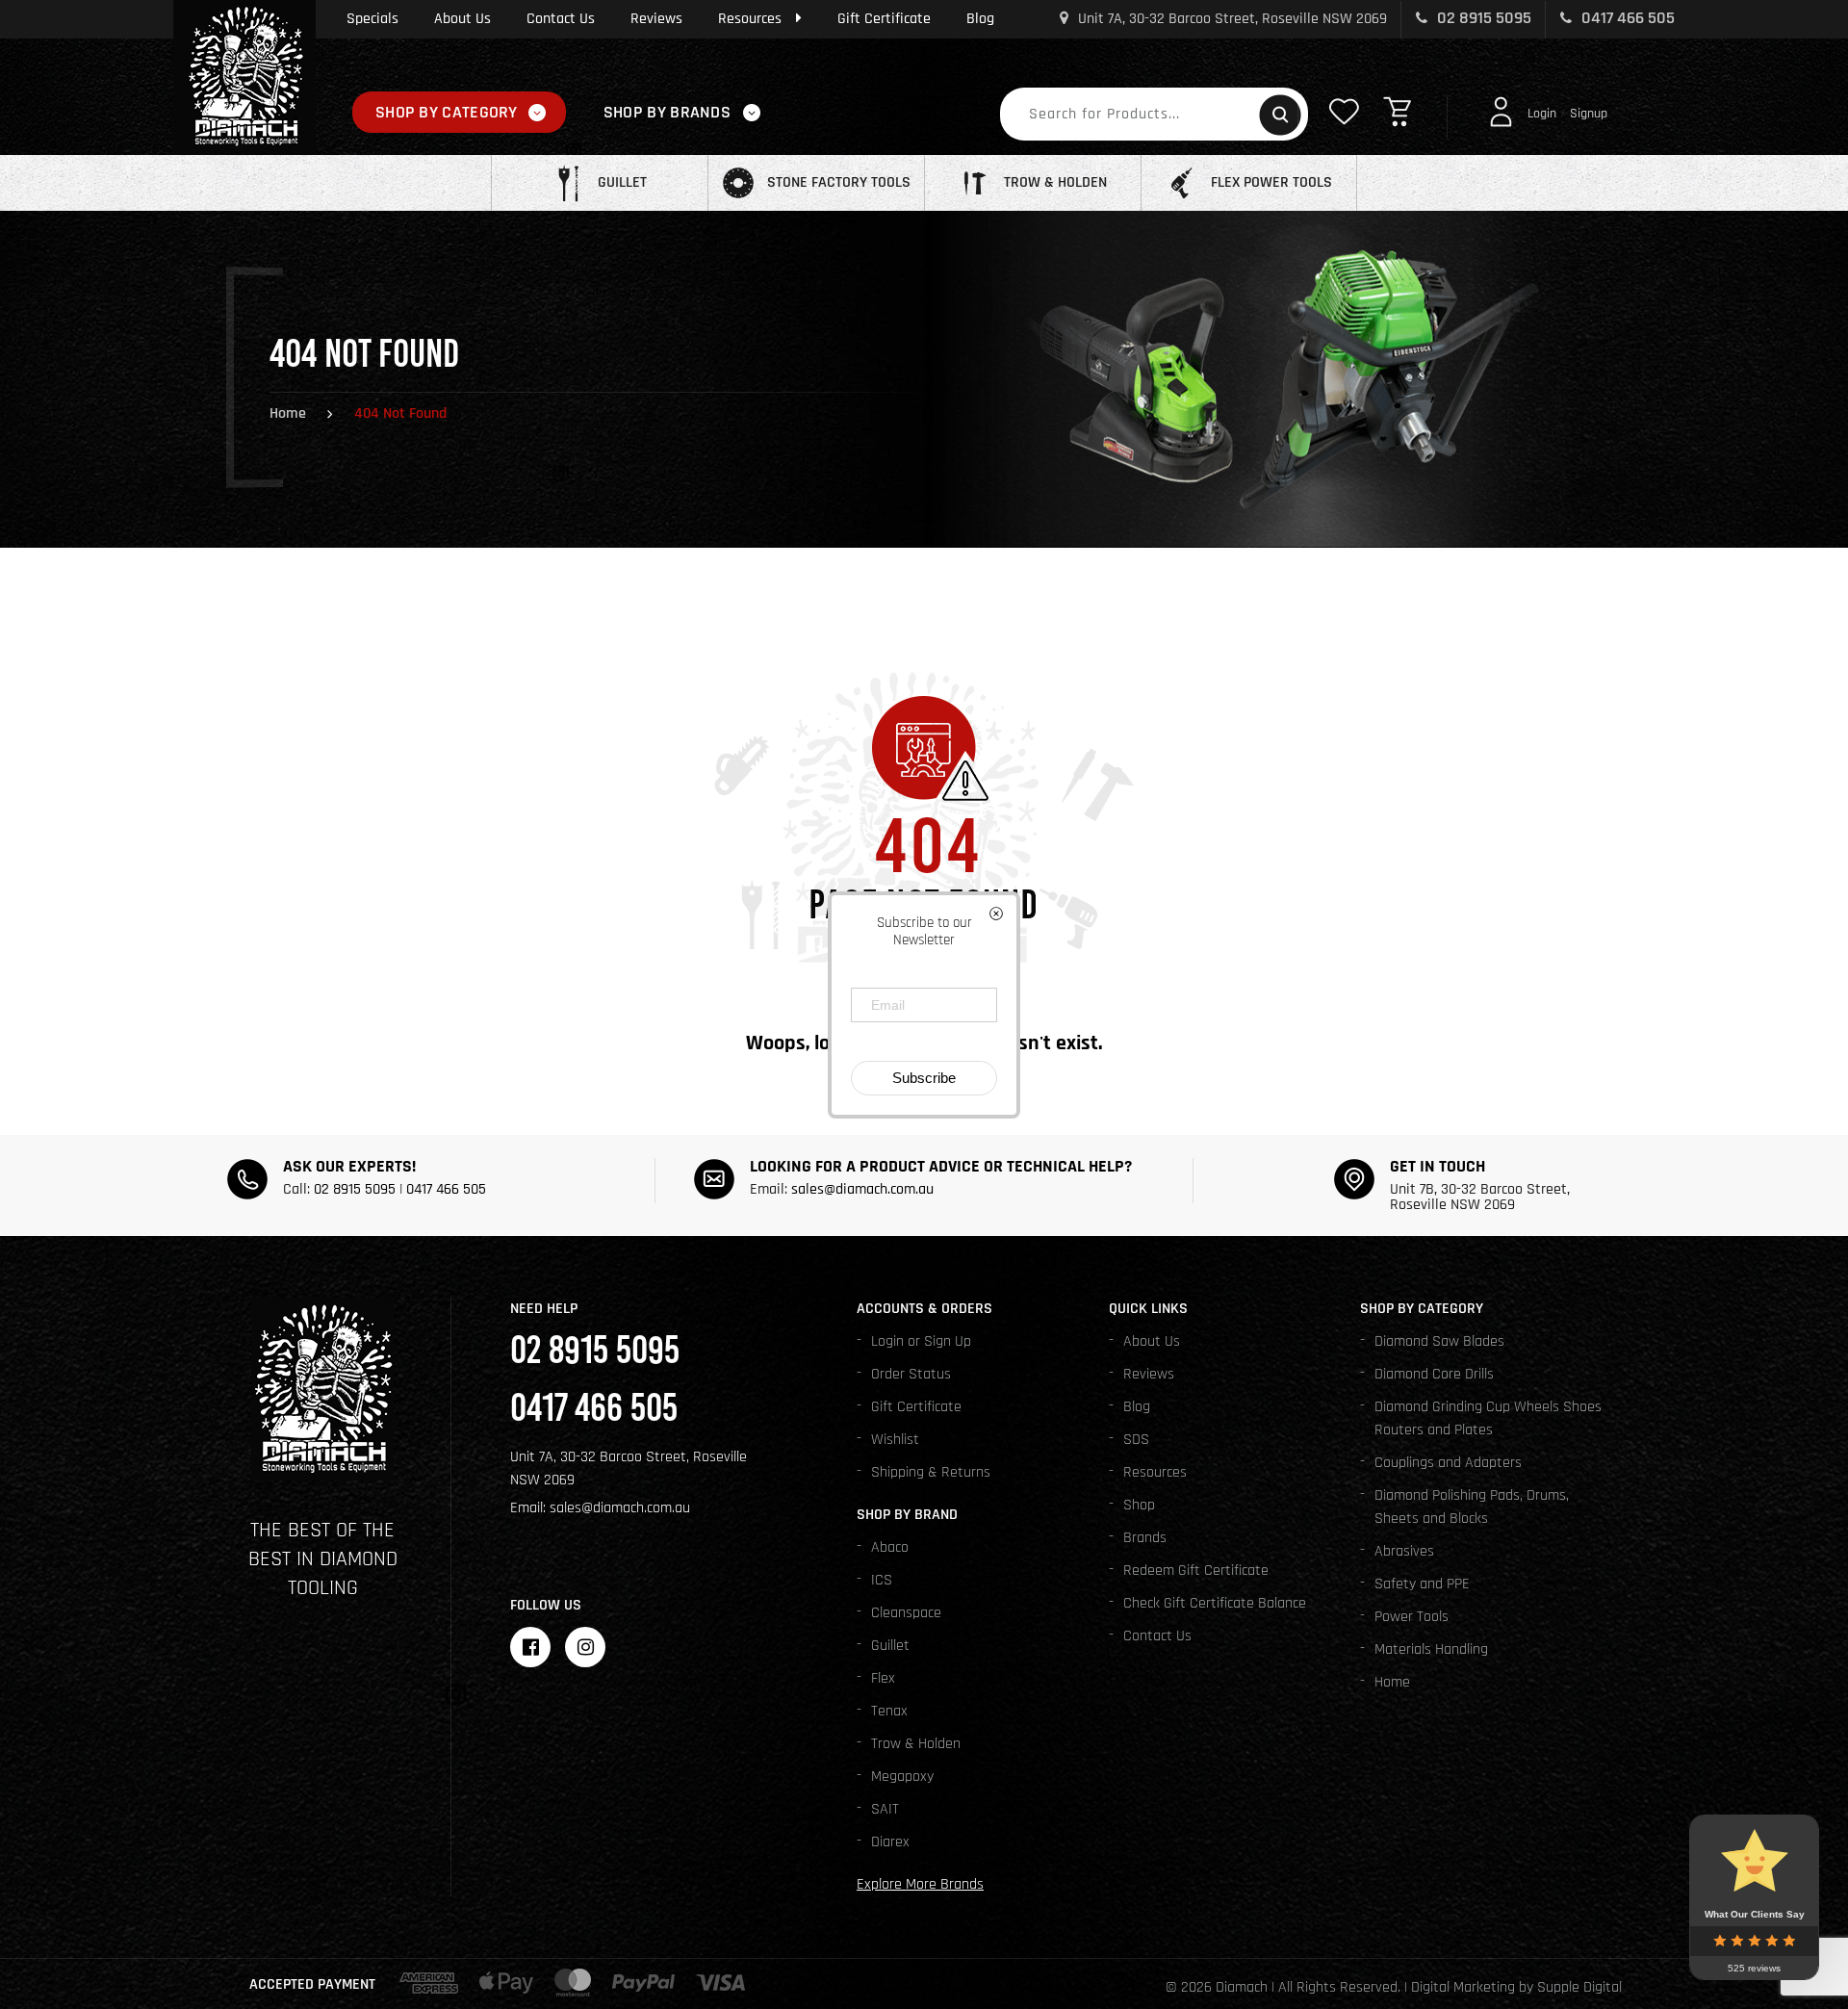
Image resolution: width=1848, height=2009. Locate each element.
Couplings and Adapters (1448, 1463)
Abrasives (1404, 1551)
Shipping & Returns (931, 1472)
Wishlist (895, 1440)
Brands (1145, 1538)
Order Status (911, 1374)
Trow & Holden (916, 1744)
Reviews (656, 19)
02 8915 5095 (1482, 18)
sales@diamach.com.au (862, 1189)
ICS (882, 1580)
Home (288, 413)
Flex (883, 1678)
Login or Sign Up (921, 1341)
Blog (980, 19)
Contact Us (561, 19)
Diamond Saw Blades (1439, 1341)
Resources (750, 19)
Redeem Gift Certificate (1196, 1571)
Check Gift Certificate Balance (1215, 1603)
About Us (462, 19)
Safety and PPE (1422, 1584)
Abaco (890, 1547)
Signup (1589, 114)
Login (1542, 114)
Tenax (889, 1711)
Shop (1139, 1505)
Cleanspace (906, 1613)
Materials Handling (1431, 1649)
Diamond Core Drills (1434, 1374)
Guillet (890, 1646)
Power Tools (1412, 1617)
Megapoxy (902, 1777)
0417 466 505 (1626, 18)
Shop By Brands (667, 112)
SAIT (885, 1809)
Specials (372, 19)
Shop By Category (447, 112)
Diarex (890, 1842)
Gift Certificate (884, 19)
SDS (1136, 1440)
